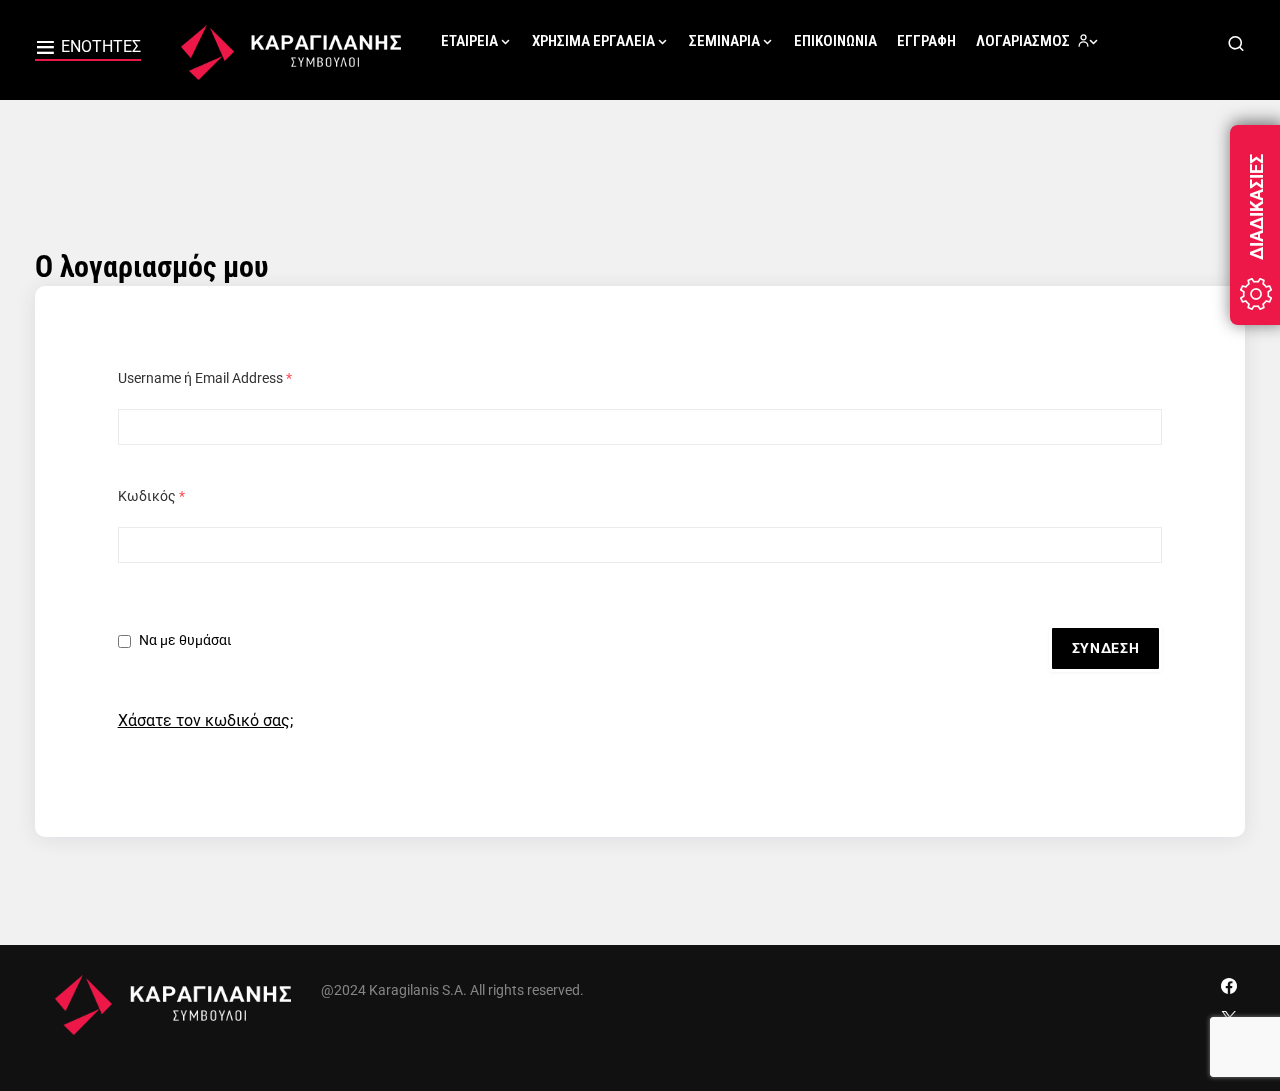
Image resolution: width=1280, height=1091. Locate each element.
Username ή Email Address (205, 378)
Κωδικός (151, 496)
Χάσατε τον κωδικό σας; (205, 720)
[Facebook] (1229, 986)
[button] (88, 50)
